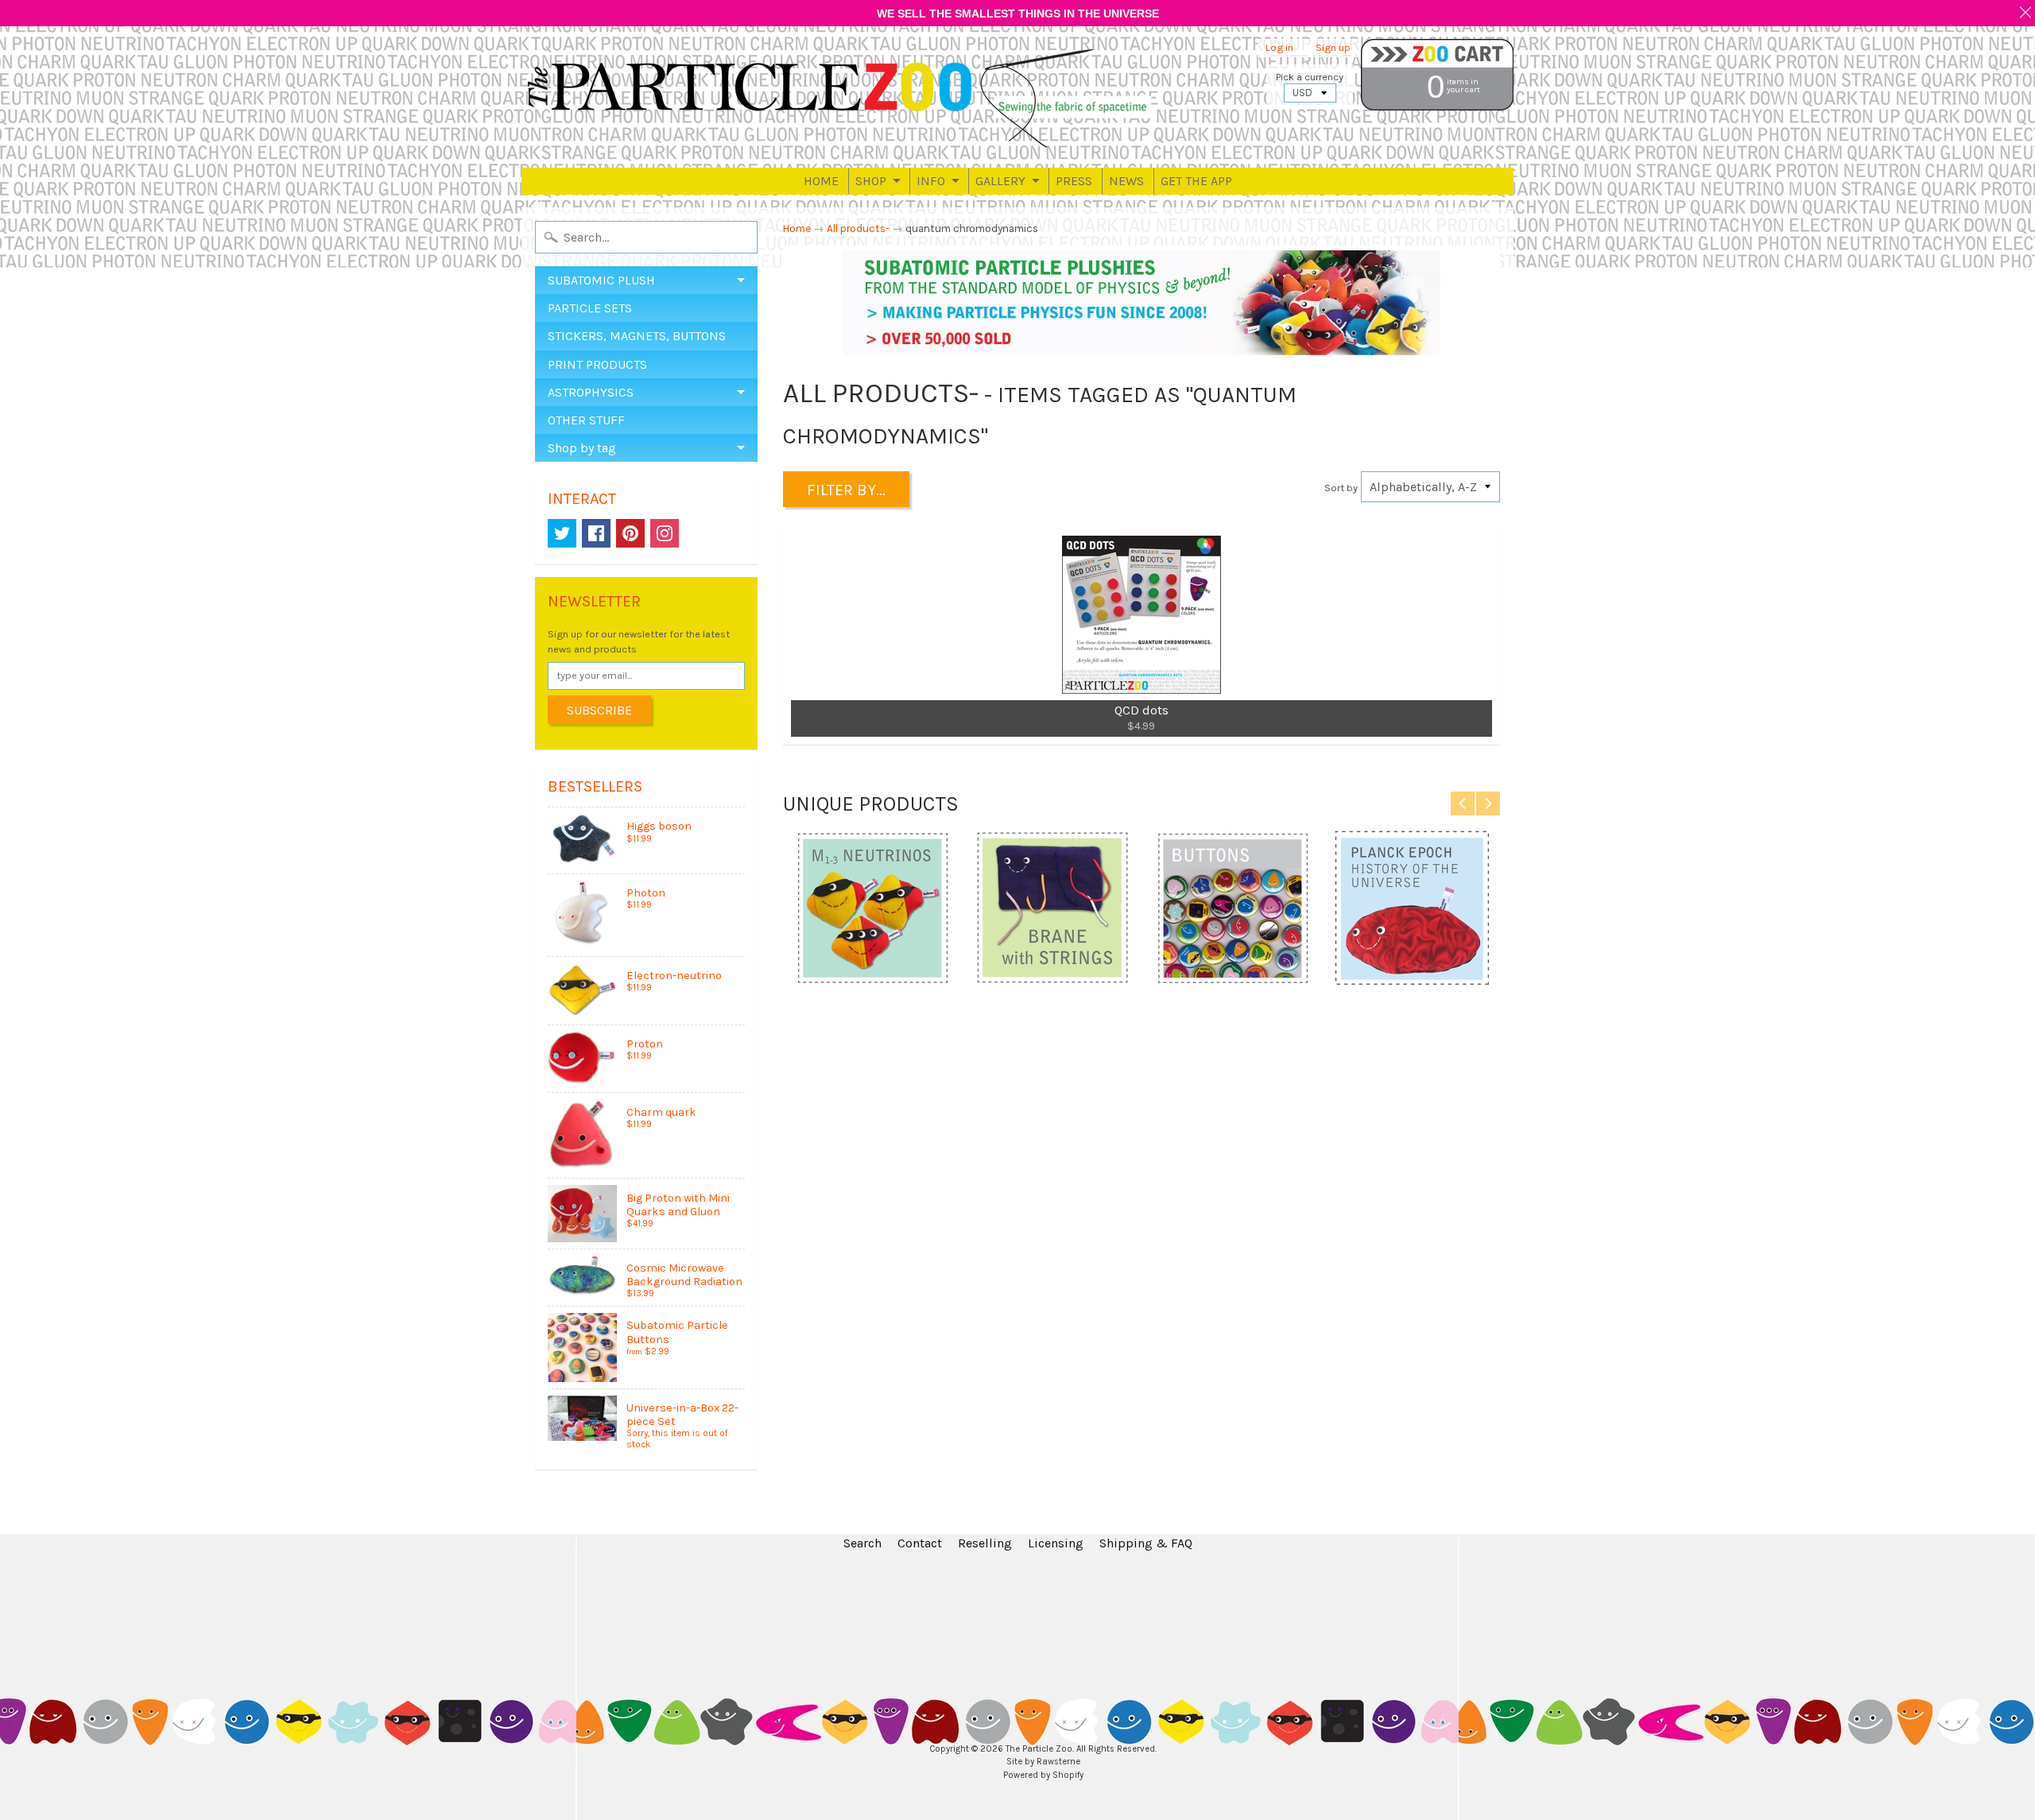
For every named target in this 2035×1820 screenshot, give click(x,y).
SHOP (871, 181)
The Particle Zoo (1039, 1749)
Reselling (985, 1543)
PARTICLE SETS (590, 308)
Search (862, 1543)
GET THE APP (1196, 181)
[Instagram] (665, 533)
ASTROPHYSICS (591, 392)
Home (797, 228)
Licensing (1056, 1543)
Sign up (1333, 48)
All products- (858, 228)
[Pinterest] (630, 533)
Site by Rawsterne (1043, 1762)
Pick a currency (1310, 77)
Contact (920, 1543)
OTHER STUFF (586, 420)
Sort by (1341, 488)
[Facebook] (596, 533)
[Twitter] (562, 533)
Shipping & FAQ (1146, 1543)
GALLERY (1000, 181)
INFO (931, 181)
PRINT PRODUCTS (597, 364)
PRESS (1074, 181)
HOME (821, 181)
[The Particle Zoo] (839, 97)
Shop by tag (582, 448)
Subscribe (599, 710)
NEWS (1126, 181)
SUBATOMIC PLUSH (601, 280)
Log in (1279, 48)
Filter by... (846, 490)
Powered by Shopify (1043, 1775)
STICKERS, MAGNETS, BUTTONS (637, 336)
